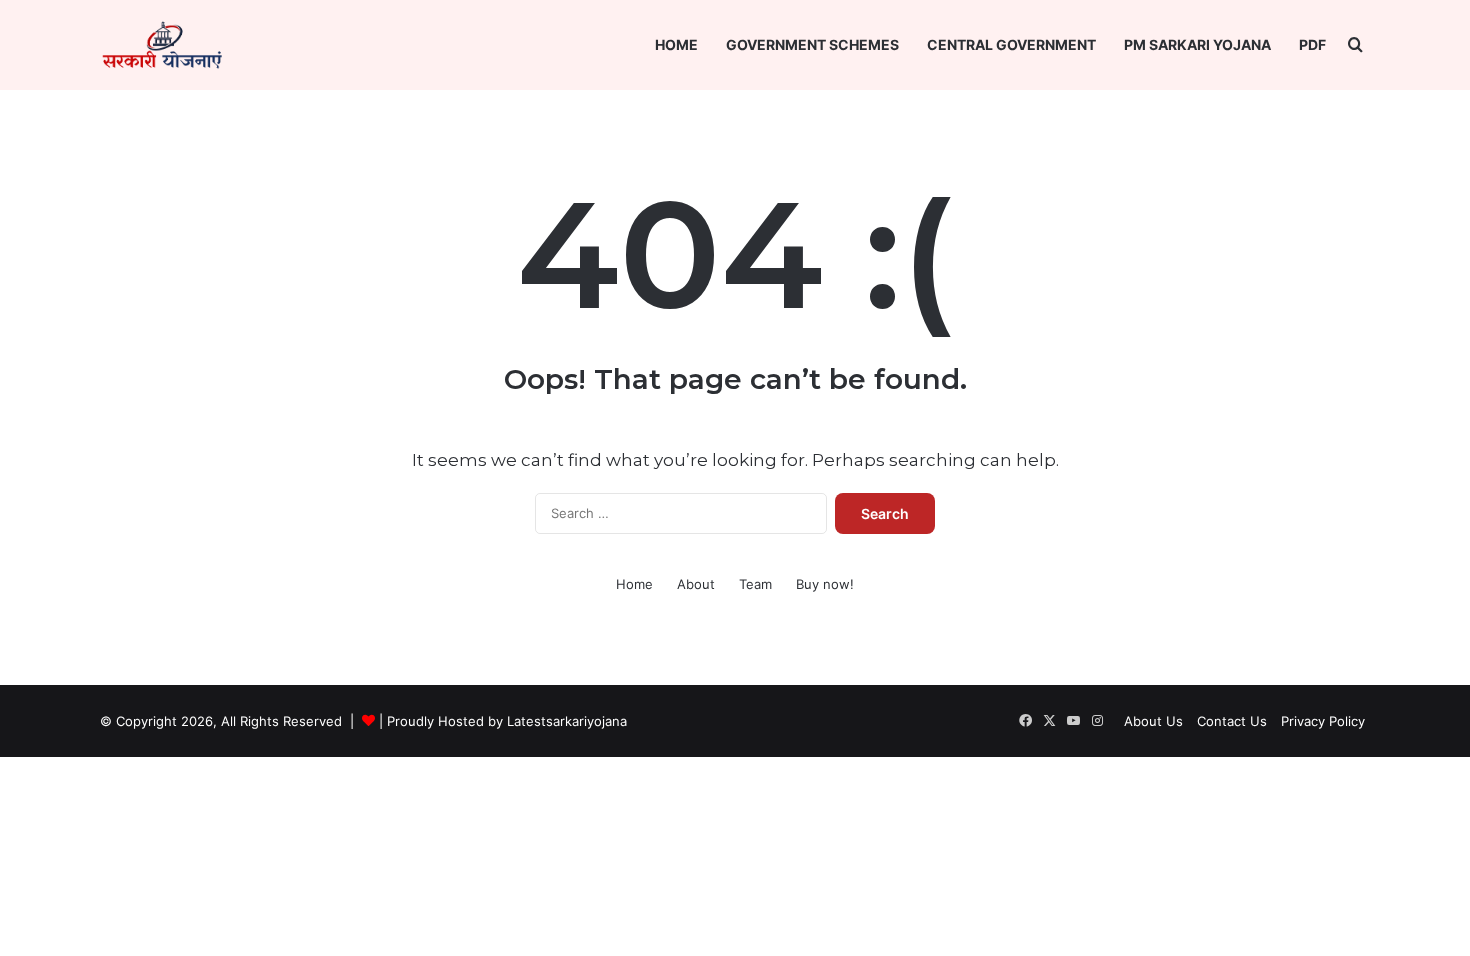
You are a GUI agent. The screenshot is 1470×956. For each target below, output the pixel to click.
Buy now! (825, 584)
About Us (1153, 721)
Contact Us (1232, 721)
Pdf (1312, 44)
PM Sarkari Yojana (1197, 44)
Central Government (1011, 44)
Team (755, 584)
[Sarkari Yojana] (162, 45)
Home (676, 44)
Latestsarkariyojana (567, 721)
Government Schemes (812, 44)
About (696, 584)
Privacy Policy (1323, 721)
